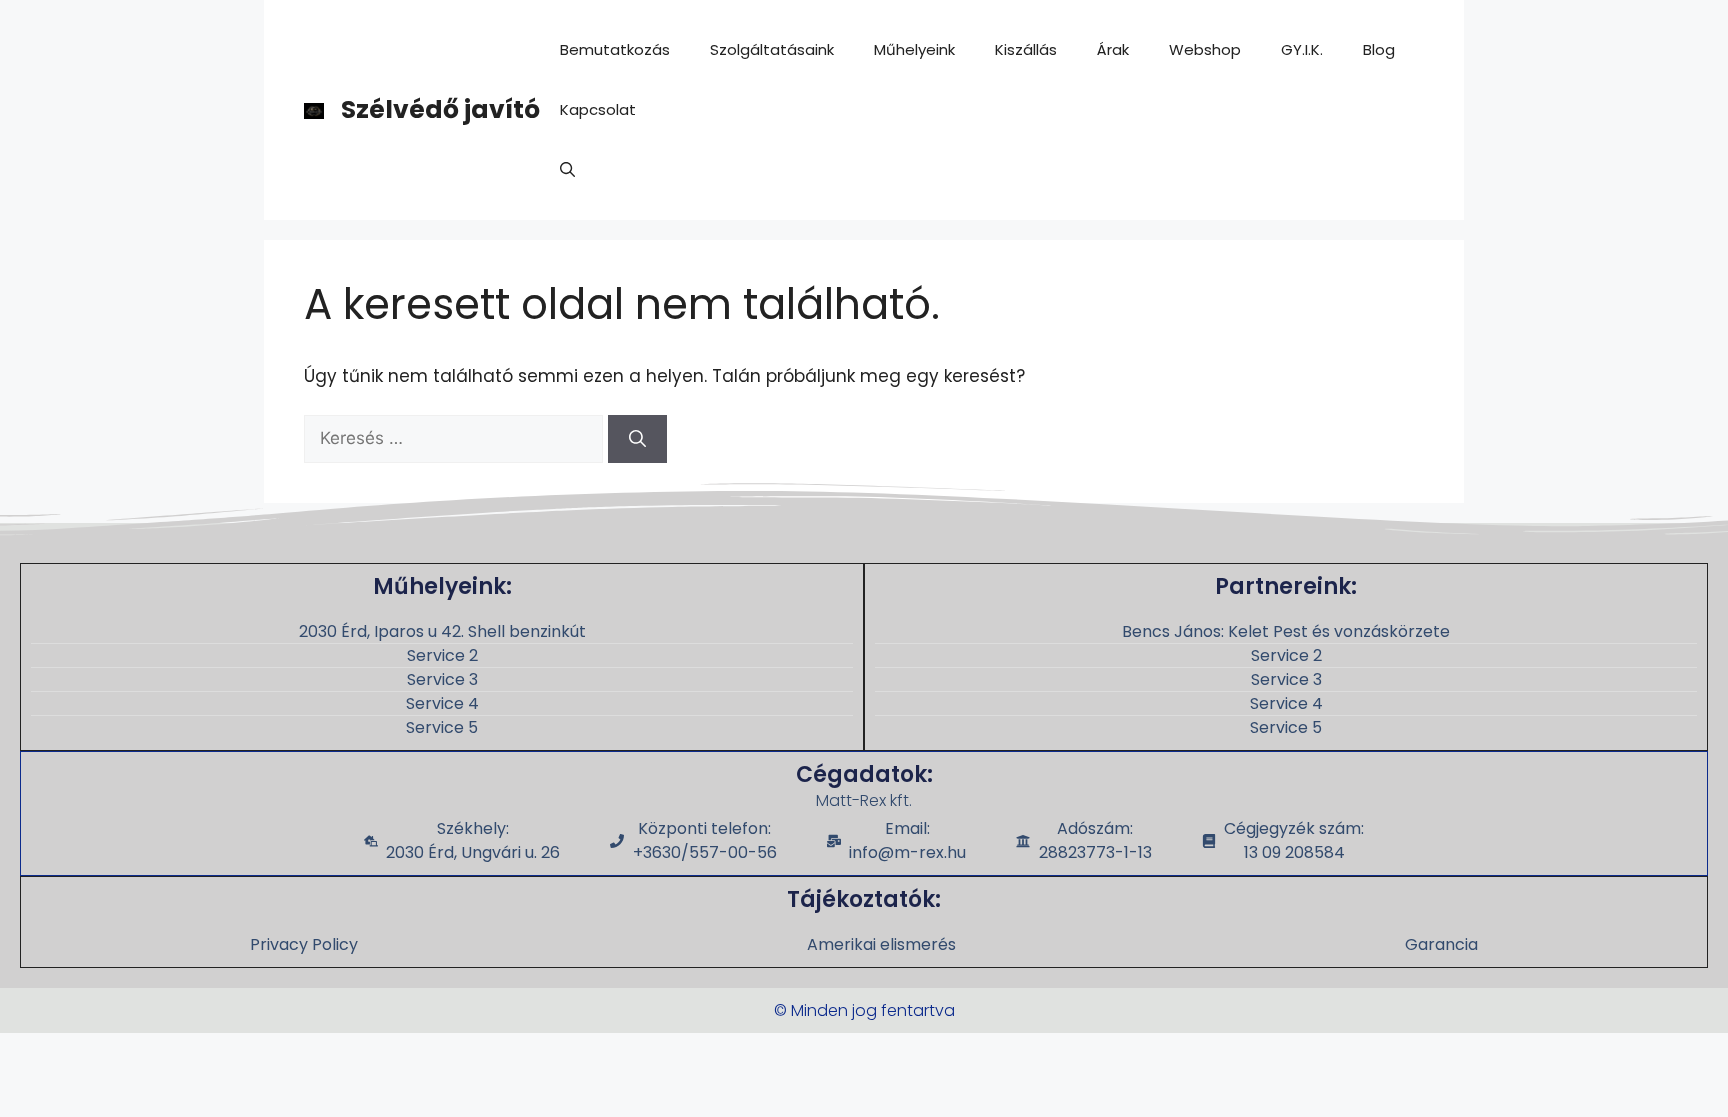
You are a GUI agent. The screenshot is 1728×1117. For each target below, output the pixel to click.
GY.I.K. (1302, 49)
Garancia (1441, 944)
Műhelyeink (914, 49)
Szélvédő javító (440, 109)
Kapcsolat (598, 109)
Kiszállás (1026, 49)
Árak (1113, 49)
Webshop (1205, 49)
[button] (567, 170)
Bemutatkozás (615, 49)
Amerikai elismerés (881, 944)
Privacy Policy (304, 944)
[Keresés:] (456, 438)
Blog (1379, 49)
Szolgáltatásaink (772, 49)
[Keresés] (637, 439)
